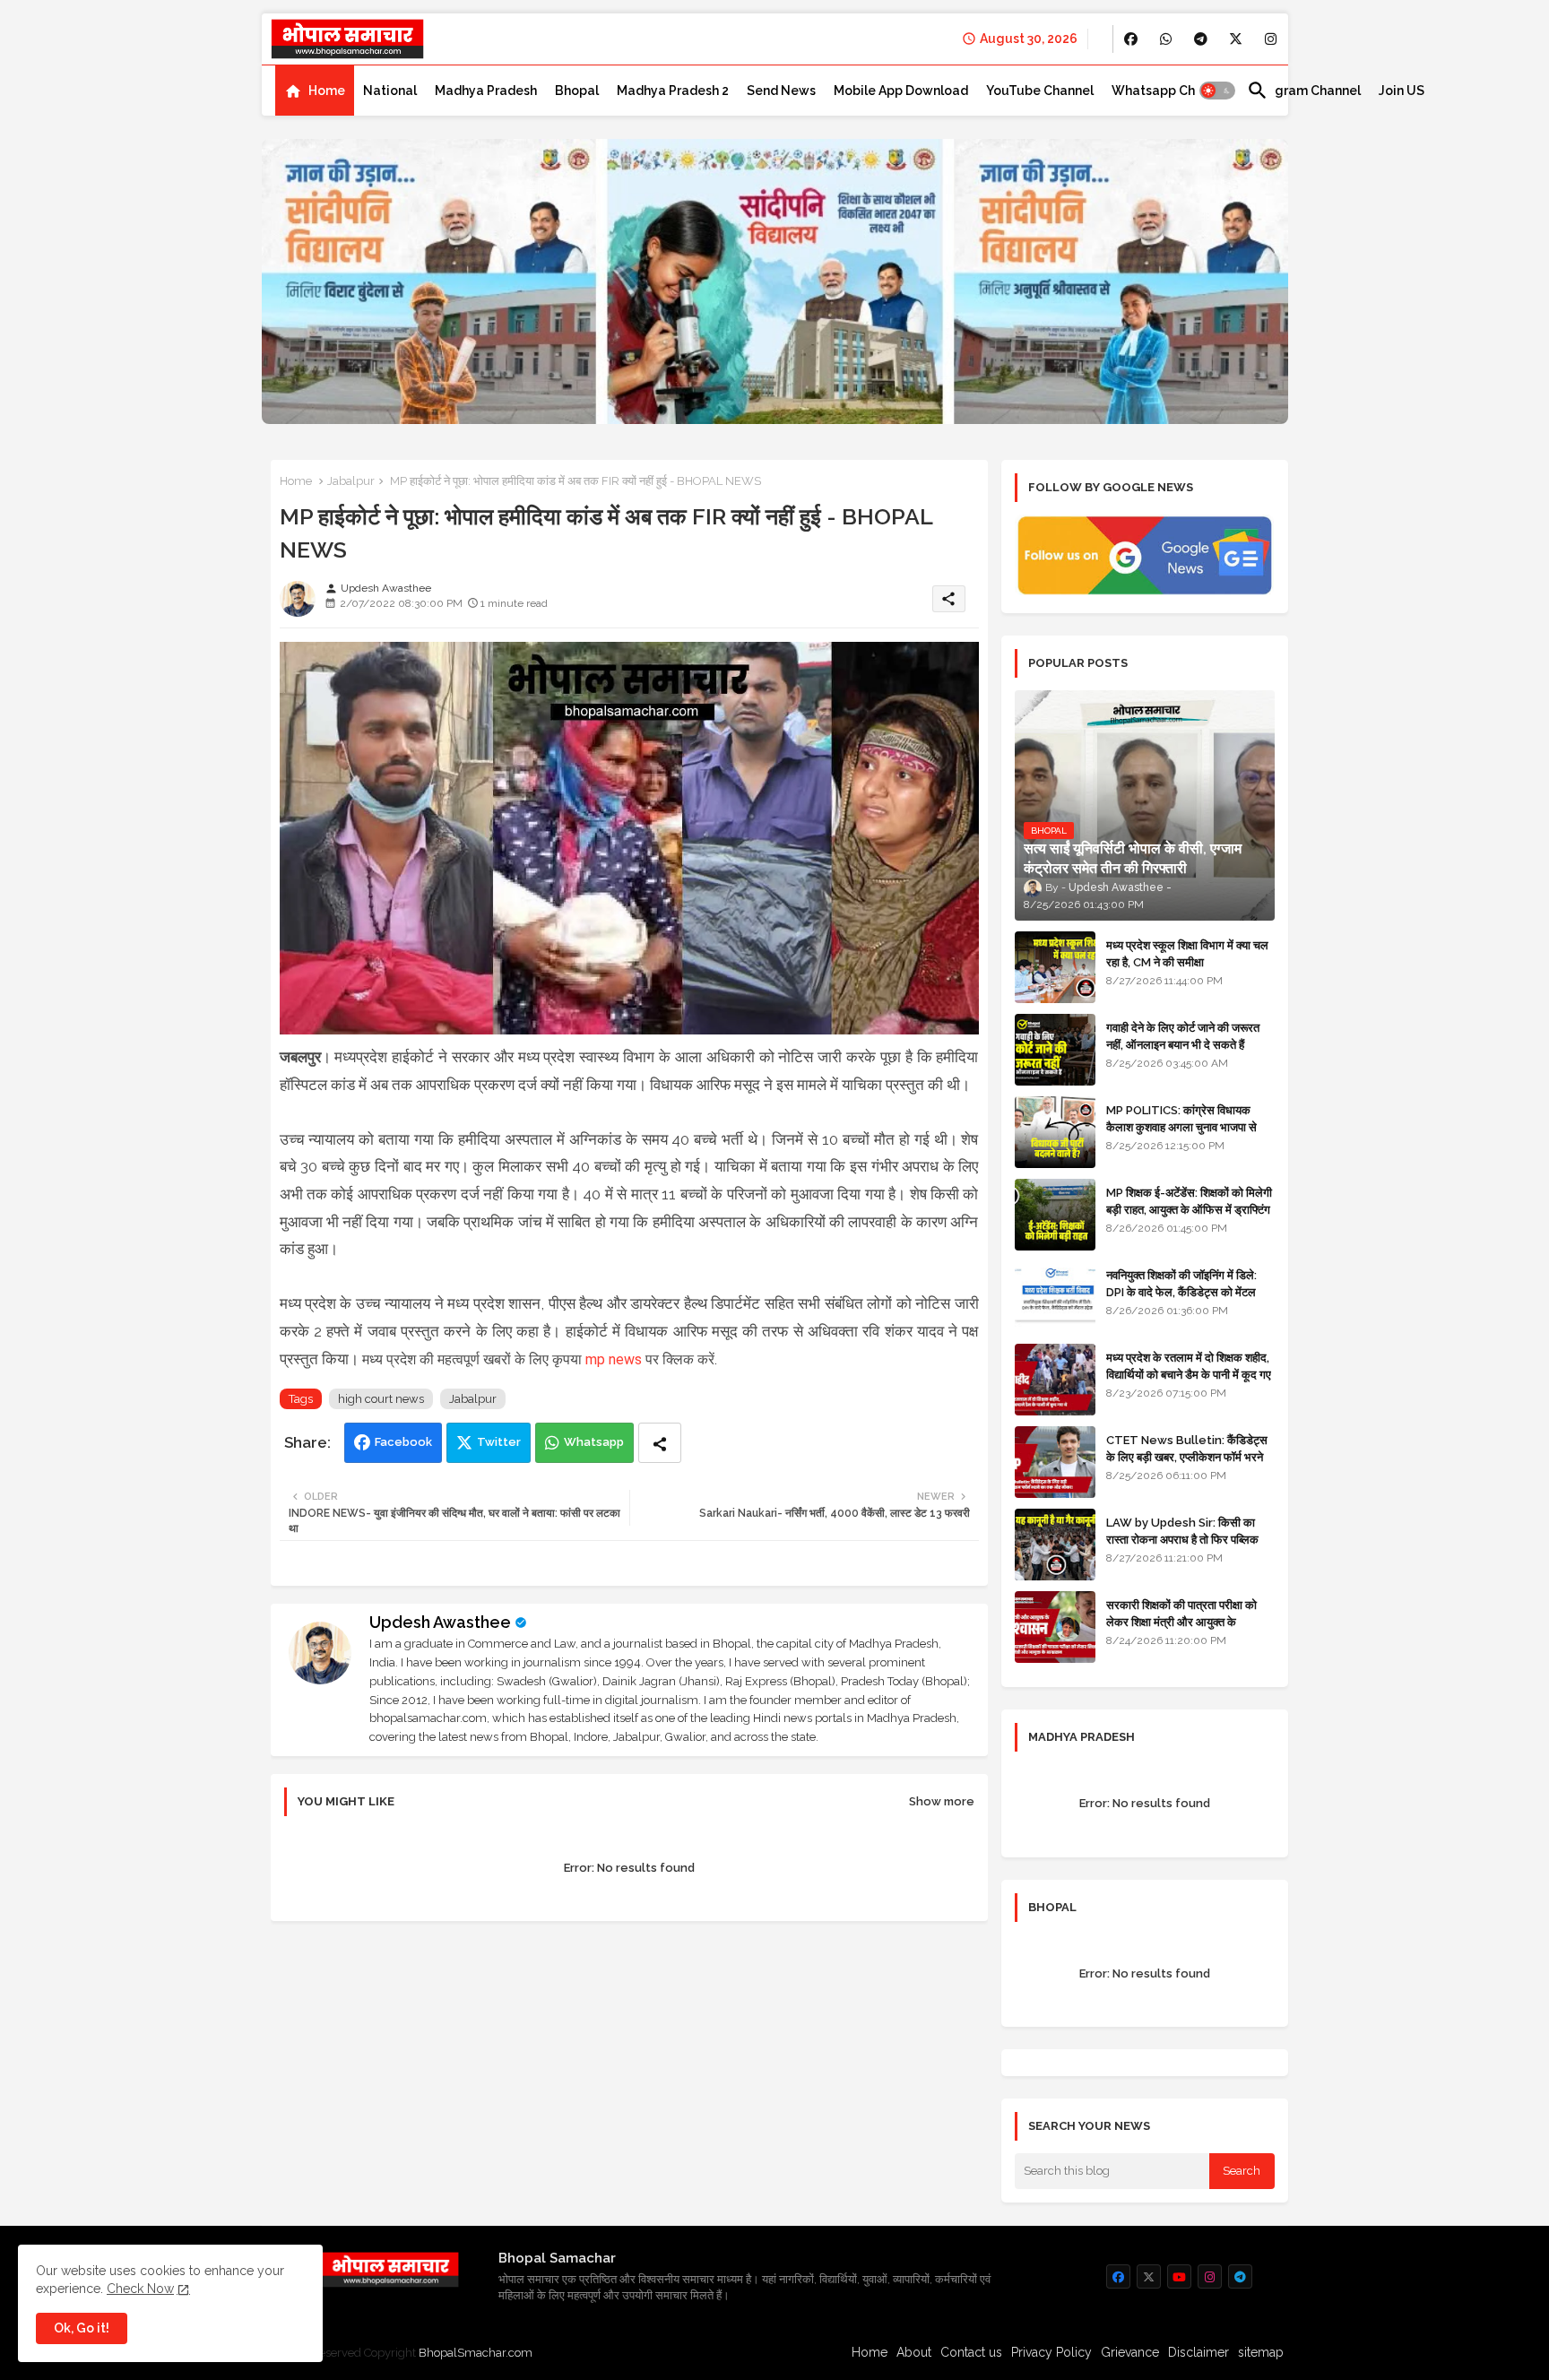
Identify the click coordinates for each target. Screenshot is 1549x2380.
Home (327, 91)
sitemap (1261, 2352)
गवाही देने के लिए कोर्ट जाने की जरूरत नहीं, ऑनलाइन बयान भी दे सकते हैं (1183, 1036)
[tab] (315, 91)
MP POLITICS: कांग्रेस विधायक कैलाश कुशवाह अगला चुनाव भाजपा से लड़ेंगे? (1181, 1126)
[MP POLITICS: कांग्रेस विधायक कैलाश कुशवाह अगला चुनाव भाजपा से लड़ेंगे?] (1055, 1132)
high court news (381, 1399)
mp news (614, 1359)
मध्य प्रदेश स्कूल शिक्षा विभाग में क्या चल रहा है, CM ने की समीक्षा (1187, 953)
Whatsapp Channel (1170, 91)
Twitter (499, 1442)
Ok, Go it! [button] (82, 2328)
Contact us (971, 2352)
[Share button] (660, 1443)
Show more (942, 1801)
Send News (781, 91)
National (390, 91)
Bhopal (577, 91)
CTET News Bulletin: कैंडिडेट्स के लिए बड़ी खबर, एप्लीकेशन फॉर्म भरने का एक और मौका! (1187, 1456)
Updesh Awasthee (440, 1622)
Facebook (403, 1442)
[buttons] (1131, 39)
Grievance (1130, 2352)
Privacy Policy (1051, 2352)
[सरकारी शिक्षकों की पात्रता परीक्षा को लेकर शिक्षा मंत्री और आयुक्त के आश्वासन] (1055, 1627)
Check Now (140, 2289)
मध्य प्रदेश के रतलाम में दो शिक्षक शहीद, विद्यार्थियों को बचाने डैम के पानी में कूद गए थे (1189, 1374)
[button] (1217, 91)
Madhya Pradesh (486, 91)
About (914, 2352)
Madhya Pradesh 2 (673, 91)
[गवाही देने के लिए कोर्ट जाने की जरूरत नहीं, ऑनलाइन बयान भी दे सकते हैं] (1055, 1050)
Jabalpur (351, 481)
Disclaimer (1199, 2352)
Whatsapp (594, 1442)
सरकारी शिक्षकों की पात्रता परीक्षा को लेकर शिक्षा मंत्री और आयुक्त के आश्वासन (1181, 1621)
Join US (1402, 91)
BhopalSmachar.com (476, 2353)
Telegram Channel (1304, 91)
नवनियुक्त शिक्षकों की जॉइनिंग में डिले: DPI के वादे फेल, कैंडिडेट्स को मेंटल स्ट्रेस (1181, 1291)
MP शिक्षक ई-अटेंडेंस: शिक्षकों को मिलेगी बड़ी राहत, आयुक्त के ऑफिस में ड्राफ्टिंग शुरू (1189, 1209)
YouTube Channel (1040, 91)
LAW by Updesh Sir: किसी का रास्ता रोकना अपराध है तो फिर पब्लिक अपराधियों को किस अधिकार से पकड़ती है (1190, 1539)
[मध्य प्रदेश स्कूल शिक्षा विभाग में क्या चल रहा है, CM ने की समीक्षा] (1055, 967)
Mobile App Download (901, 91)
